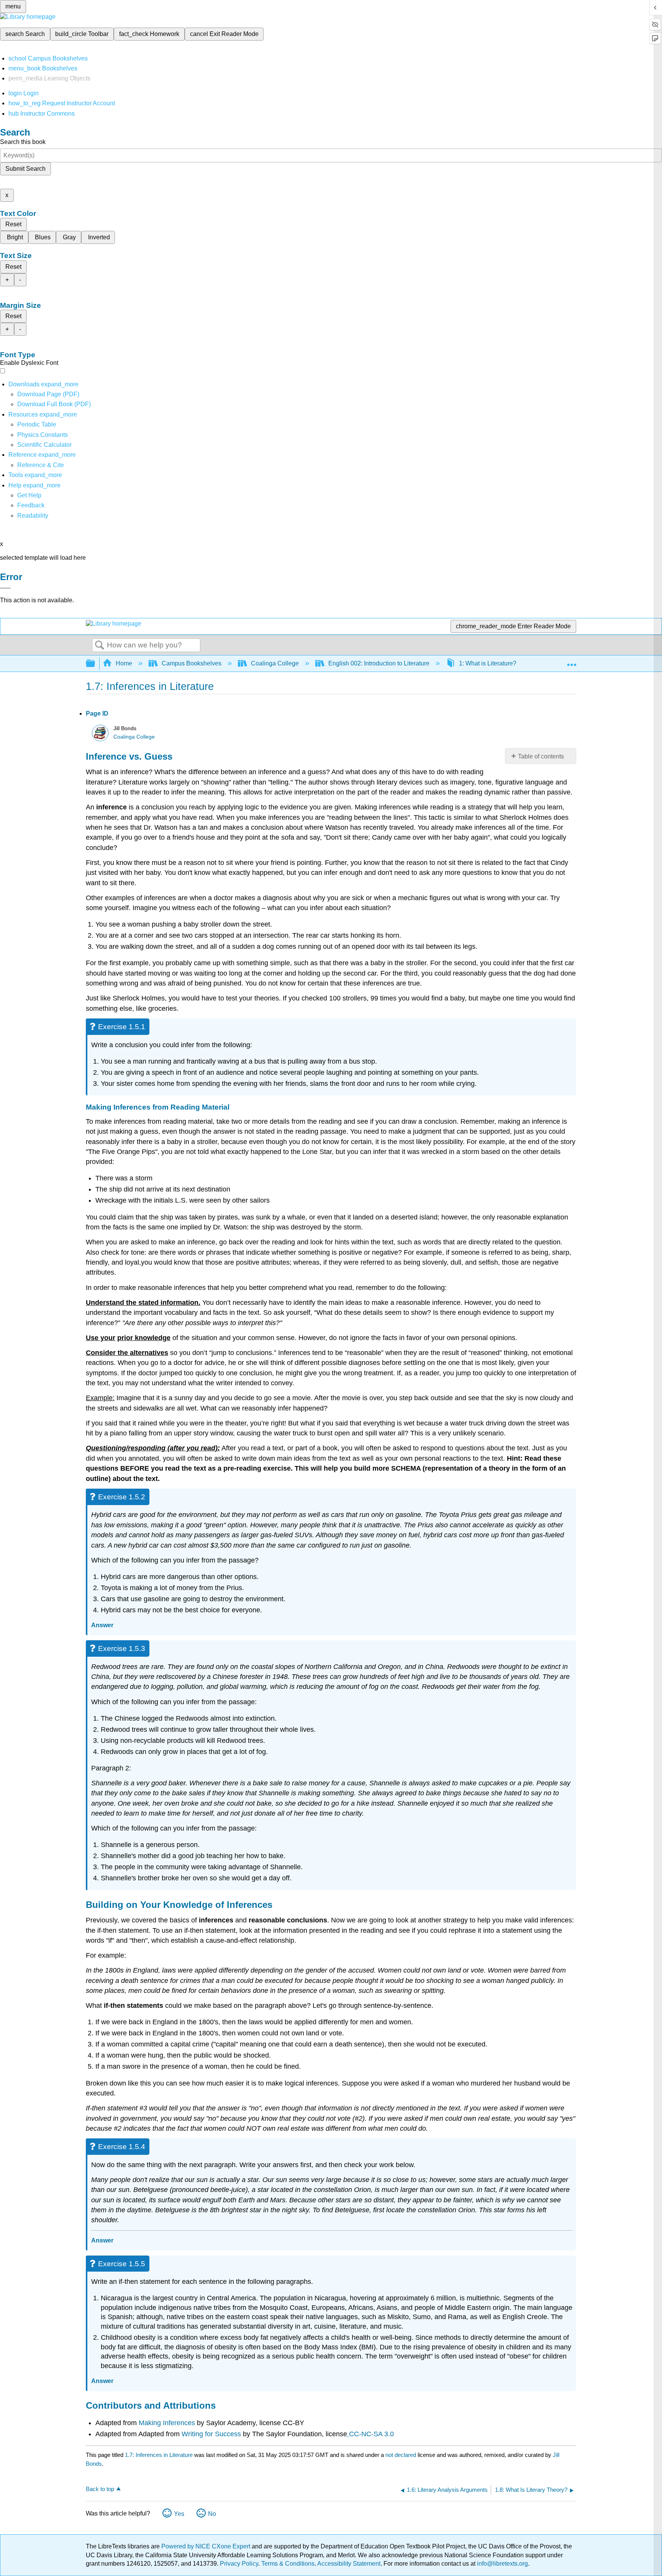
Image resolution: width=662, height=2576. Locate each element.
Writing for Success (212, 2434)
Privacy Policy (239, 2564)
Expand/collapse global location (572, 661)
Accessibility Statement (349, 2564)
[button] (31, 505)
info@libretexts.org (502, 2564)
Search (100, 646)
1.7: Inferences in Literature (159, 2455)
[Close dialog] (5, 588)
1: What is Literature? (488, 663)
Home (124, 663)
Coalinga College (275, 663)
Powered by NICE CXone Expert (206, 2546)
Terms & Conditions (288, 2564)
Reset (13, 224)
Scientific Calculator (44, 445)
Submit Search (25, 169)
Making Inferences (167, 2423)
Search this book (23, 142)
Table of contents (541, 756)
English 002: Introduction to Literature (379, 663)
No (212, 2514)
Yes (179, 2514)
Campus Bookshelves (192, 663)
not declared (401, 2455)
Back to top (100, 2489)
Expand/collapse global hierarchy (95, 664)
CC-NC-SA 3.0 (371, 2434)
